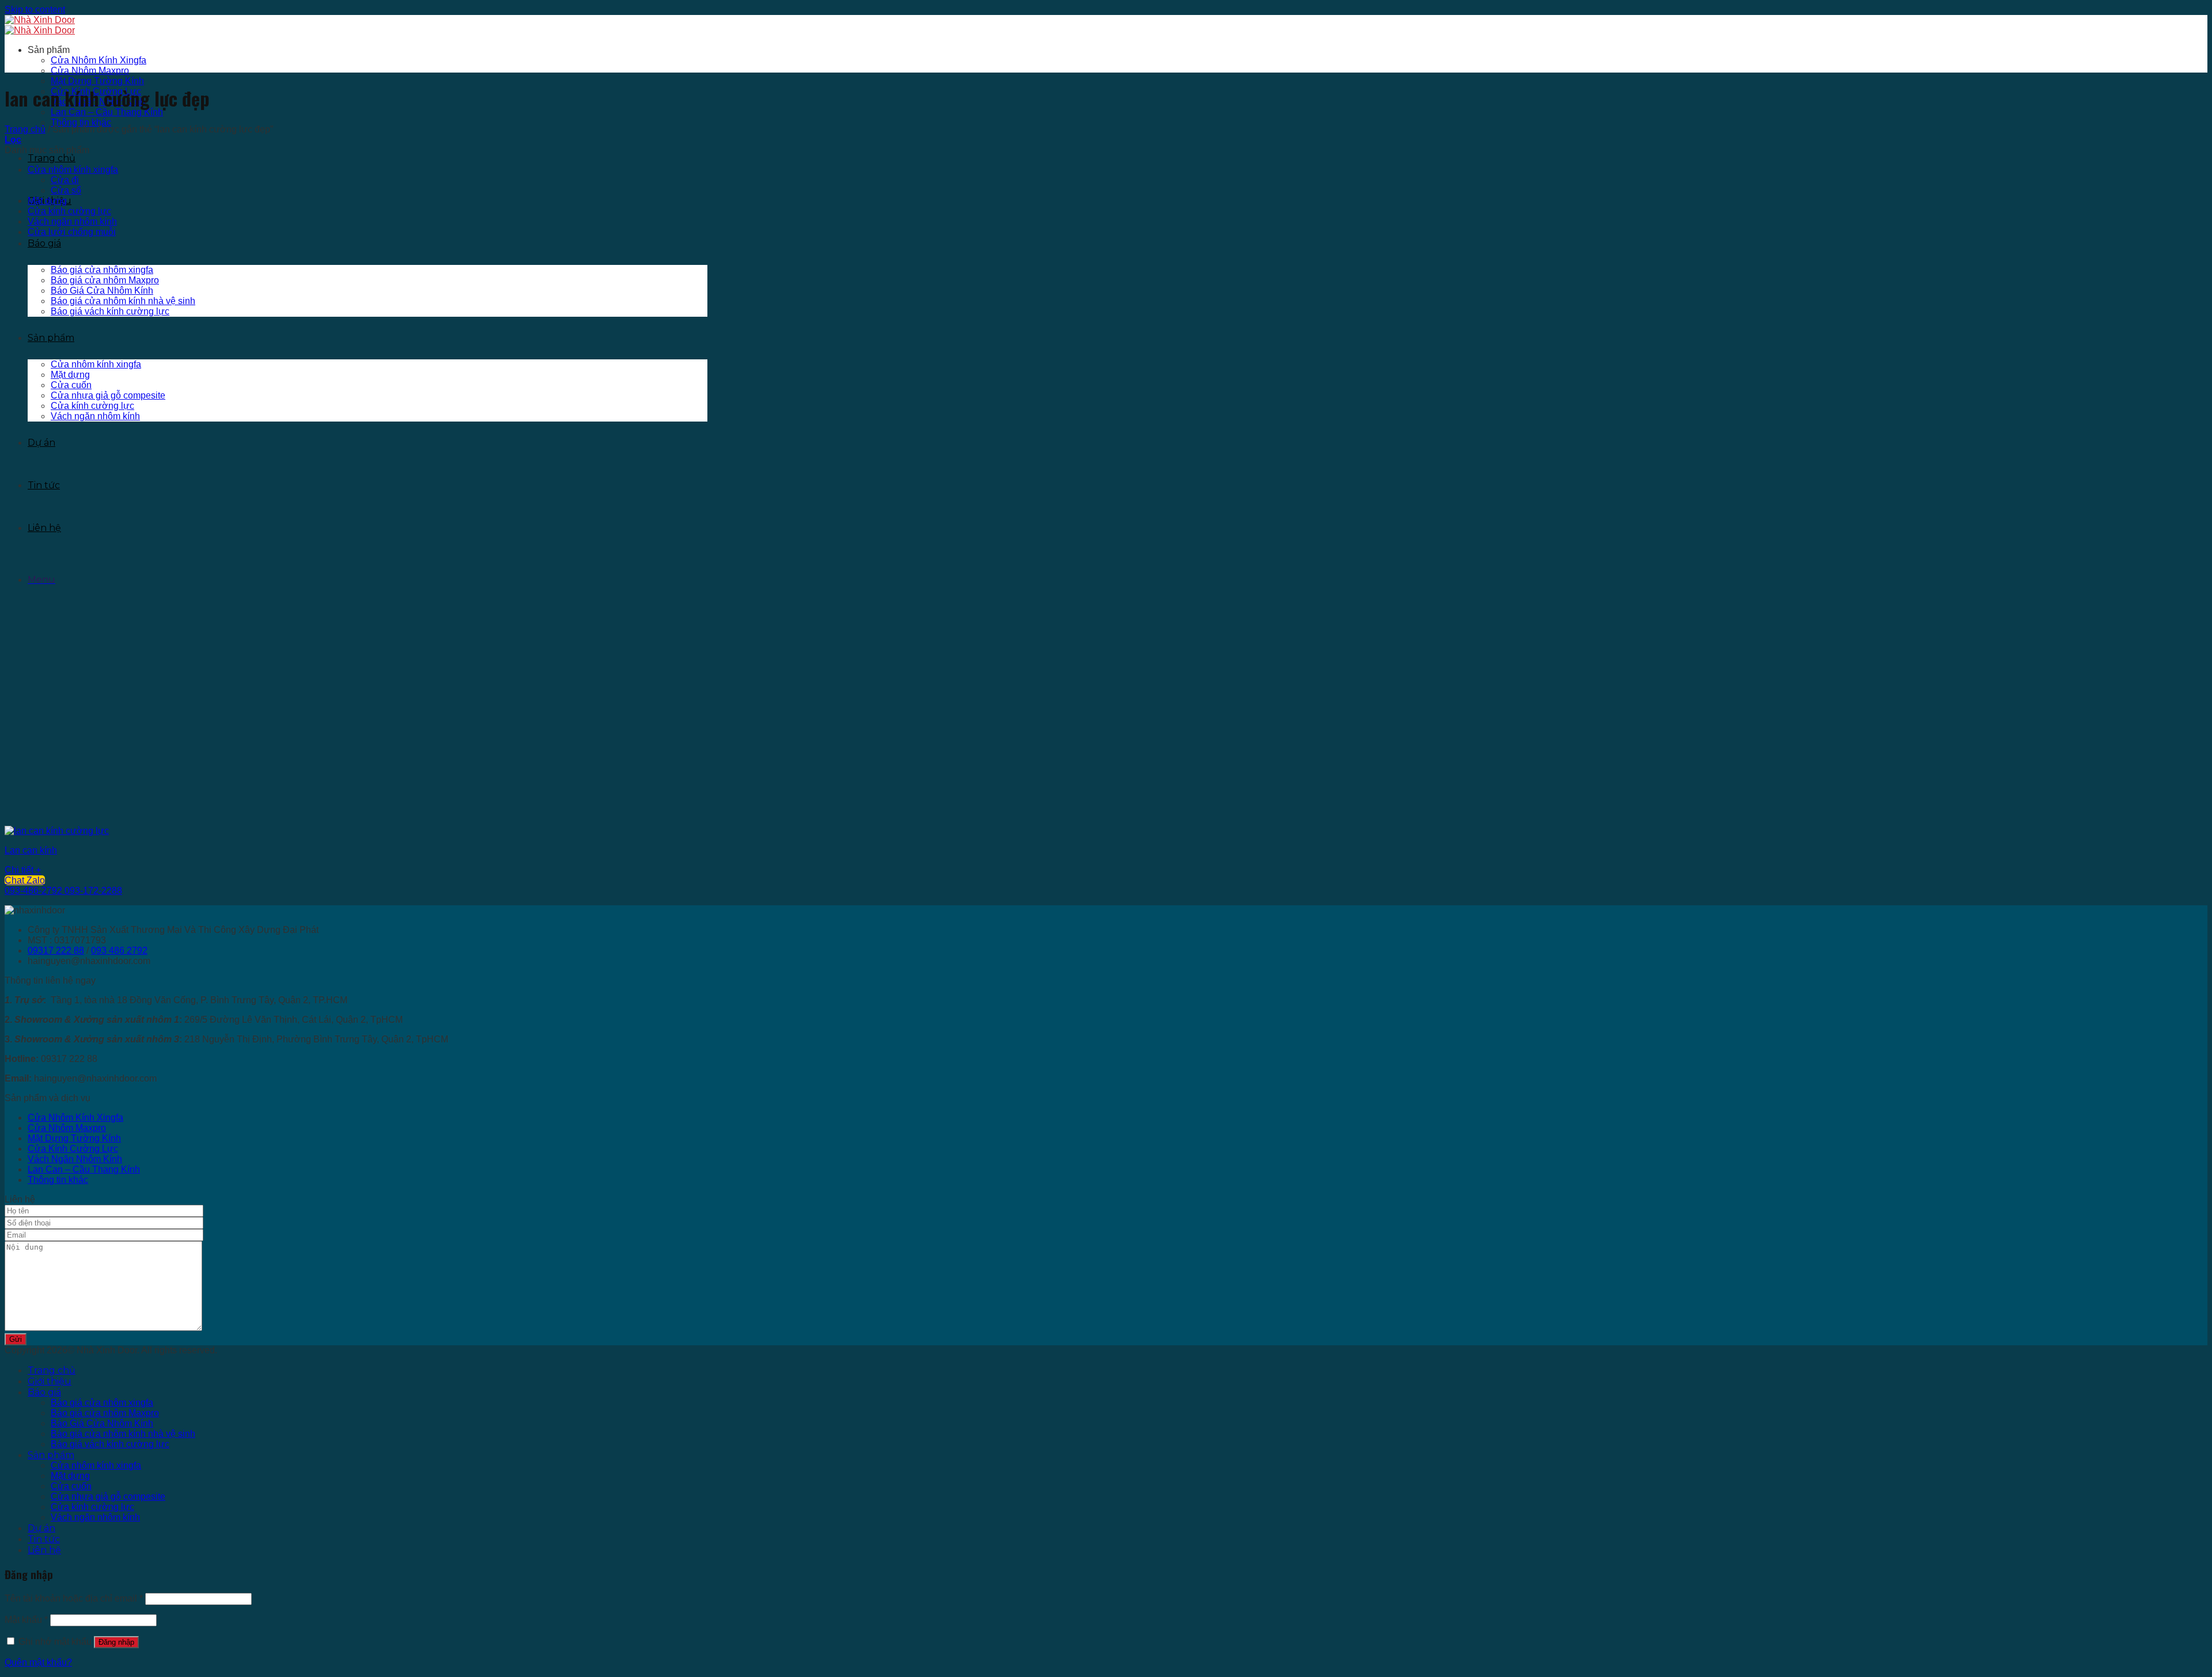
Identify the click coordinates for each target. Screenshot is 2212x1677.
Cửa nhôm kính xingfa (96, 364)
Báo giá (44, 243)
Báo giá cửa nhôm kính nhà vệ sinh (123, 301)
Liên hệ (44, 528)
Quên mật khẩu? (38, 1662)
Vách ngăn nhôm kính (95, 416)
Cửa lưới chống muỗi (72, 232)
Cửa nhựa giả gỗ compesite (108, 395)
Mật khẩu (26, 1620)
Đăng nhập (116, 1642)
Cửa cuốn (71, 385)
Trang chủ (52, 158)
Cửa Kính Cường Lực (73, 1149)
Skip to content (35, 10)
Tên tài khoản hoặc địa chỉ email (74, 1598)
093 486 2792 (119, 951)
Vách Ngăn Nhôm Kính (75, 1159)
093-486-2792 (33, 891)
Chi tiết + (23, 870)
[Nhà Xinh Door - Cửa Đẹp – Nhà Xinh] (40, 25)
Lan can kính (31, 850)
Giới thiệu (50, 1381)
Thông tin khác (81, 122)
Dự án (41, 443)
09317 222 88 (56, 951)
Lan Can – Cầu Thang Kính (107, 112)
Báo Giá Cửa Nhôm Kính (102, 291)
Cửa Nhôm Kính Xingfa (99, 60)
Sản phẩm (51, 338)
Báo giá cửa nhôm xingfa (102, 270)
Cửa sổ (66, 190)
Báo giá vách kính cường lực (110, 311)
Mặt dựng (70, 375)
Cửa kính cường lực (92, 406)
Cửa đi (65, 180)
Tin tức (44, 485)
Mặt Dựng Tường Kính (97, 81)
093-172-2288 (93, 891)
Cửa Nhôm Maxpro (90, 71)
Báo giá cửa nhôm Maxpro (105, 280)
